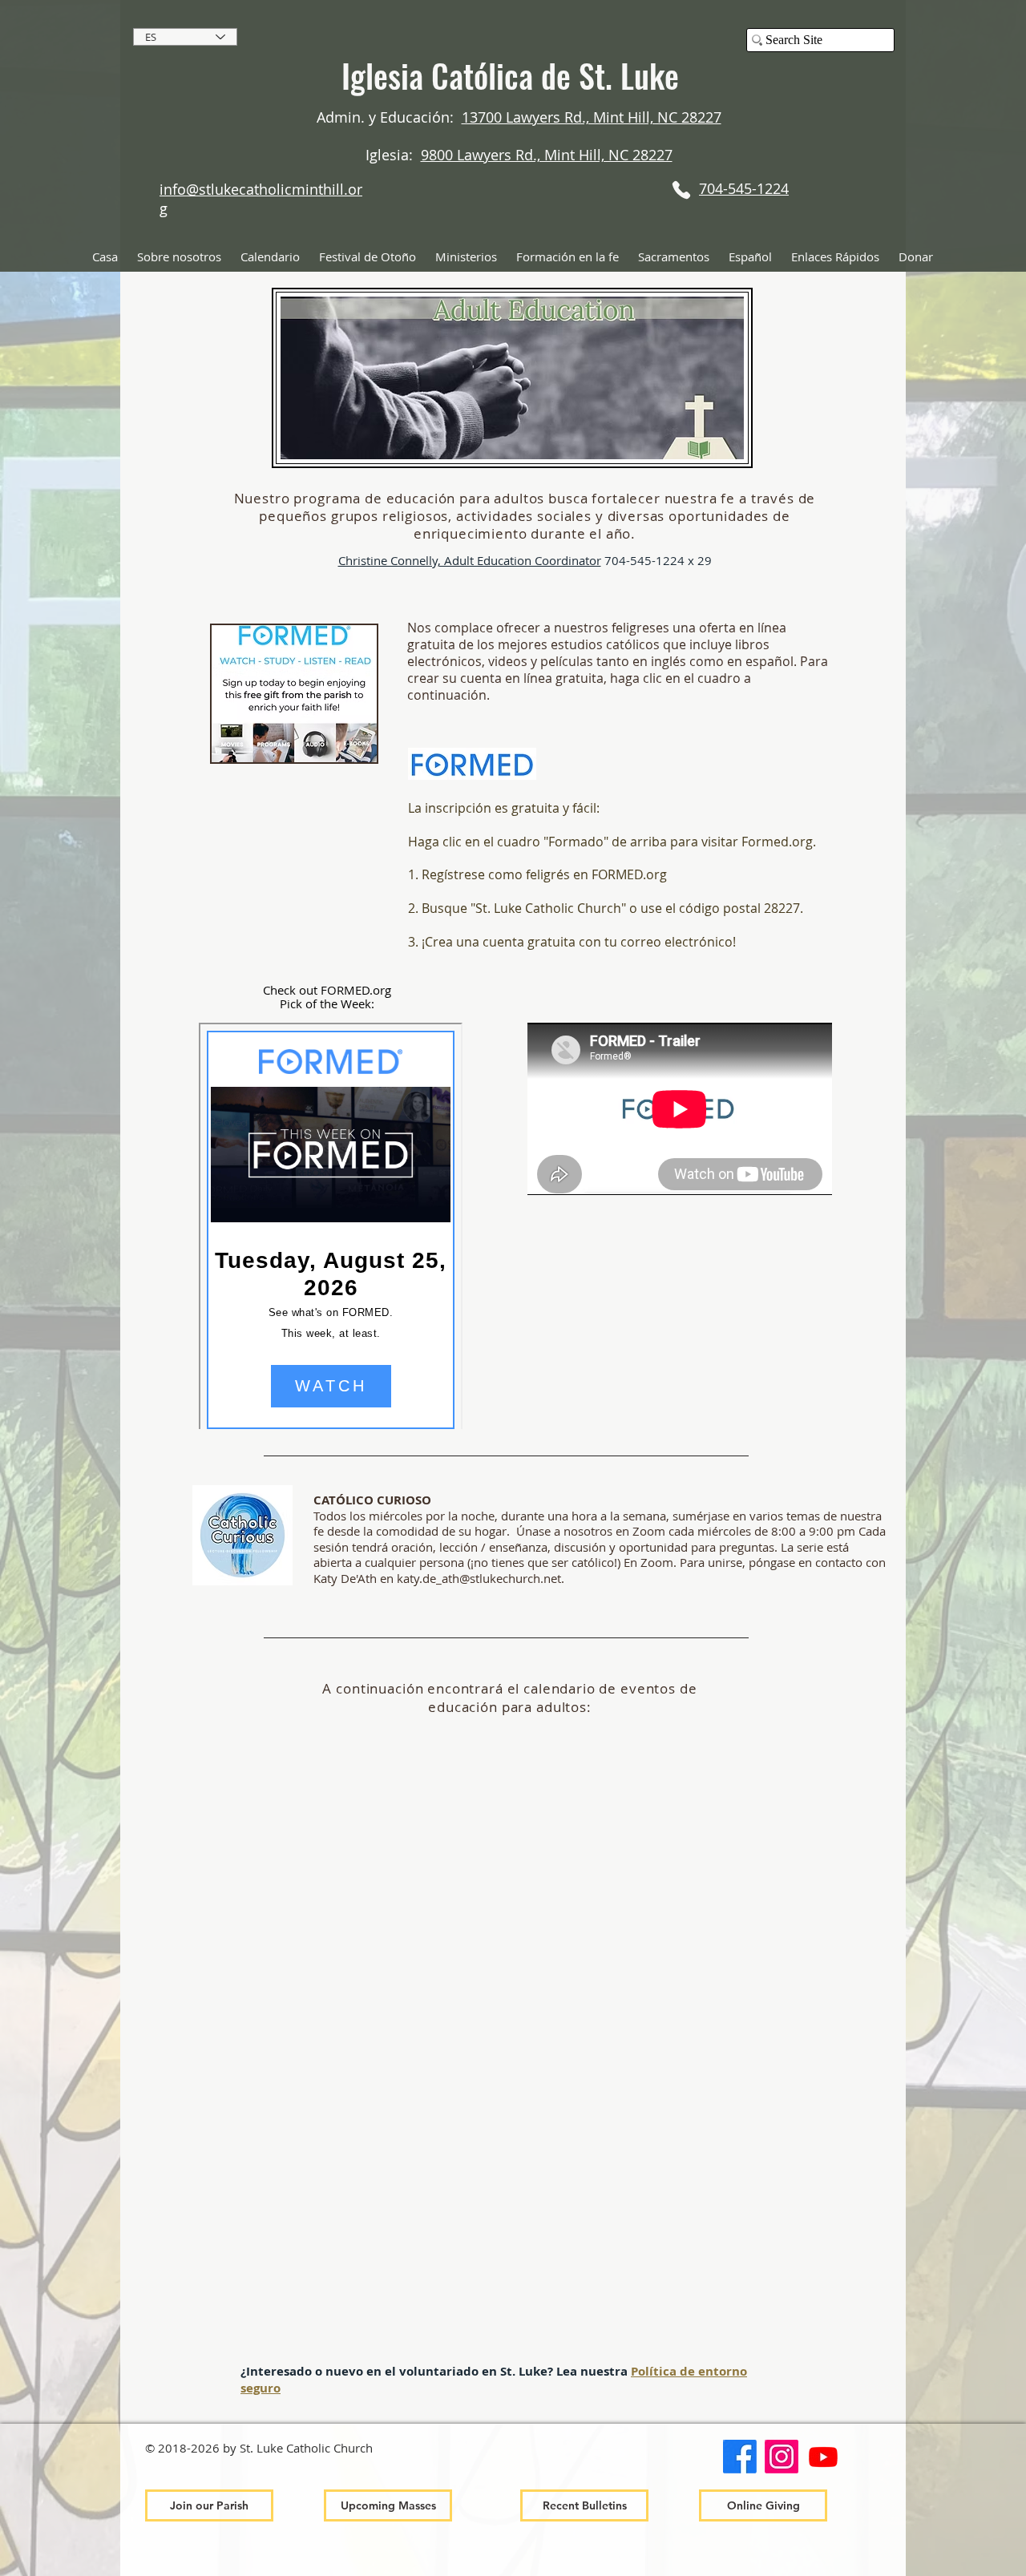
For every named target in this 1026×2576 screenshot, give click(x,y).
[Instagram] (782, 2457)
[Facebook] (740, 2457)
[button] (179, 257)
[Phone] (681, 190)
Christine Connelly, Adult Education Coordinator (470, 560)
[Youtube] (823, 2457)
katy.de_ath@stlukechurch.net (479, 1578)
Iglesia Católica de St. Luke (510, 75)
